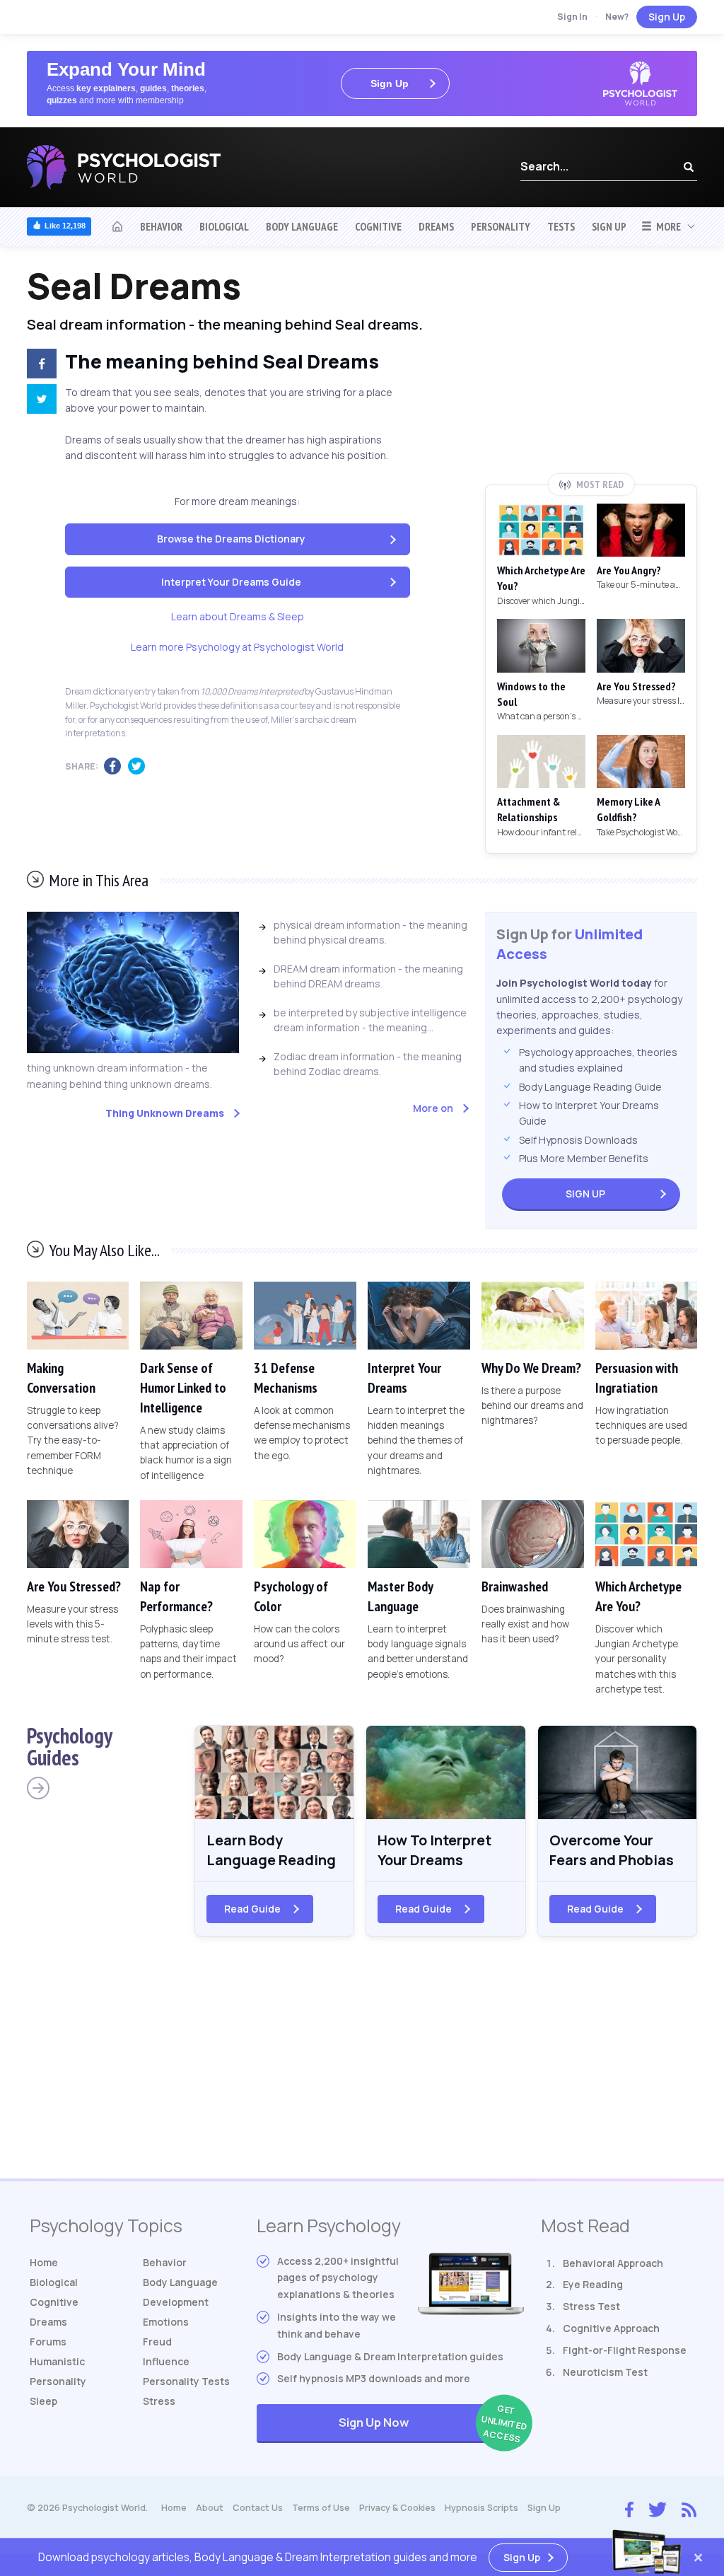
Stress (159, 2401)
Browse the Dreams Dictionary (231, 539)
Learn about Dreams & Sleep (238, 616)
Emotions (166, 2322)
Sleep (43, 2401)
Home (44, 2262)
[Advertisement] (591, 370)
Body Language (302, 226)
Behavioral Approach (613, 2263)
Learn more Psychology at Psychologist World (237, 647)
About (210, 2508)
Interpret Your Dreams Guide (231, 582)
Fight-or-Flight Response (625, 2350)
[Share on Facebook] (36, 366)
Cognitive (378, 226)
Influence (166, 2361)
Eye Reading (593, 2284)
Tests (561, 226)
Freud (157, 2342)
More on (433, 1108)
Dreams (436, 226)
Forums (48, 2342)
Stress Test (591, 2306)
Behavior (161, 226)
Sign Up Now (431, 2424)
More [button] (666, 226)
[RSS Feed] (689, 2508)
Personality (501, 226)
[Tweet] (36, 401)
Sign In (572, 17)
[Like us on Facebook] (629, 2507)
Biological (224, 226)
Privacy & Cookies (397, 2508)
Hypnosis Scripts (481, 2508)
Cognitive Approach (611, 2328)
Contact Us (258, 2508)
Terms (321, 2508)
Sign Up (667, 17)
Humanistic (57, 2361)
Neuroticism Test (605, 2372)
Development (176, 2302)
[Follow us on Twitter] (658, 2508)
